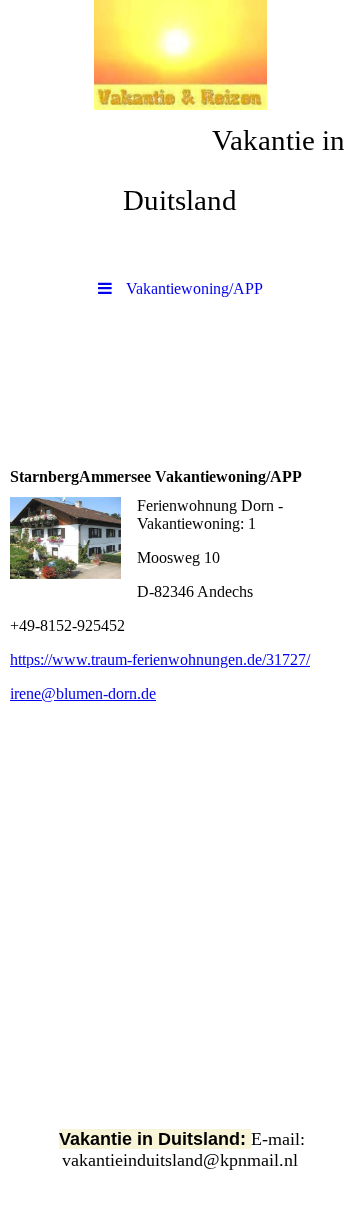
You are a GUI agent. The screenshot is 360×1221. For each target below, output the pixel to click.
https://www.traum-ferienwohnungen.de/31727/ (160, 659)
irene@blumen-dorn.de (83, 693)
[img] (180, 55)
